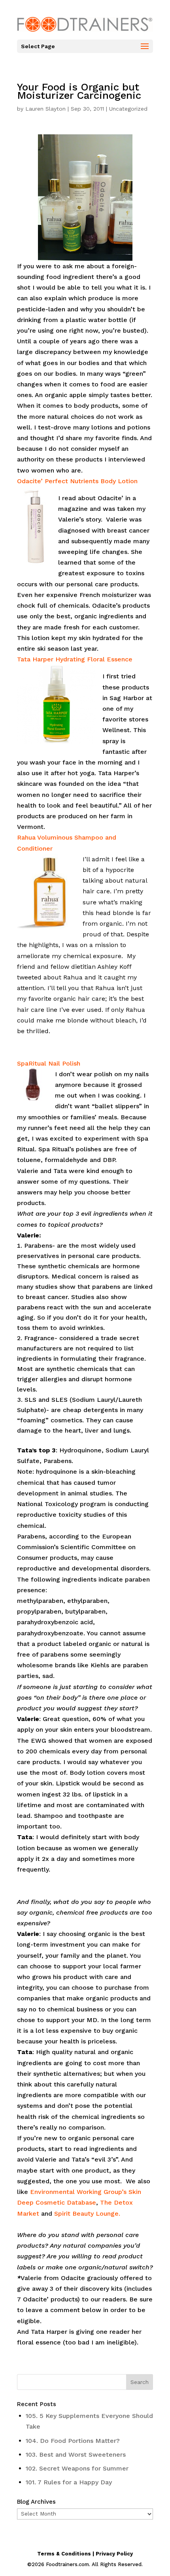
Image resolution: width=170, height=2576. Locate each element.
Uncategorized (128, 109)
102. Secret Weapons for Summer (77, 2468)
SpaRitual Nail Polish (49, 1063)
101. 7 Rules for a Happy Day (69, 2482)
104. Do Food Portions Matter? (73, 2441)
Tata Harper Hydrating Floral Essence (75, 659)
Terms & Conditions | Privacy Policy (85, 2554)
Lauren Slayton (45, 109)
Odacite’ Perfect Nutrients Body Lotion (77, 481)
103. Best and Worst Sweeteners (76, 2455)
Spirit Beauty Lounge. (87, 2214)
